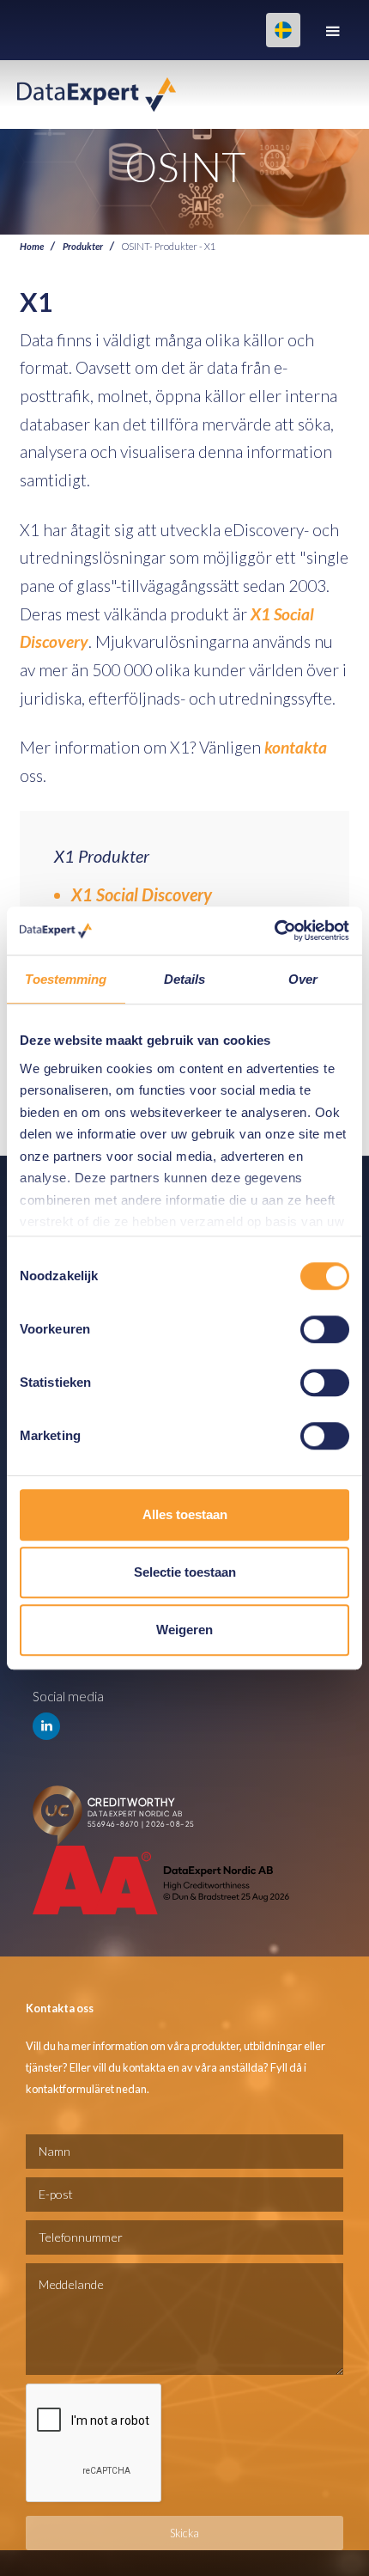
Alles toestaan (185, 1514)
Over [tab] (303, 979)
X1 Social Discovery (142, 894)
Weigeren (184, 1630)
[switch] (325, 1329)
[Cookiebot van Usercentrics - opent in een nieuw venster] (274, 931)
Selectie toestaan (185, 1572)
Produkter (83, 246)
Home (32, 246)
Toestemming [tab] (66, 979)
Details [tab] (185, 979)
